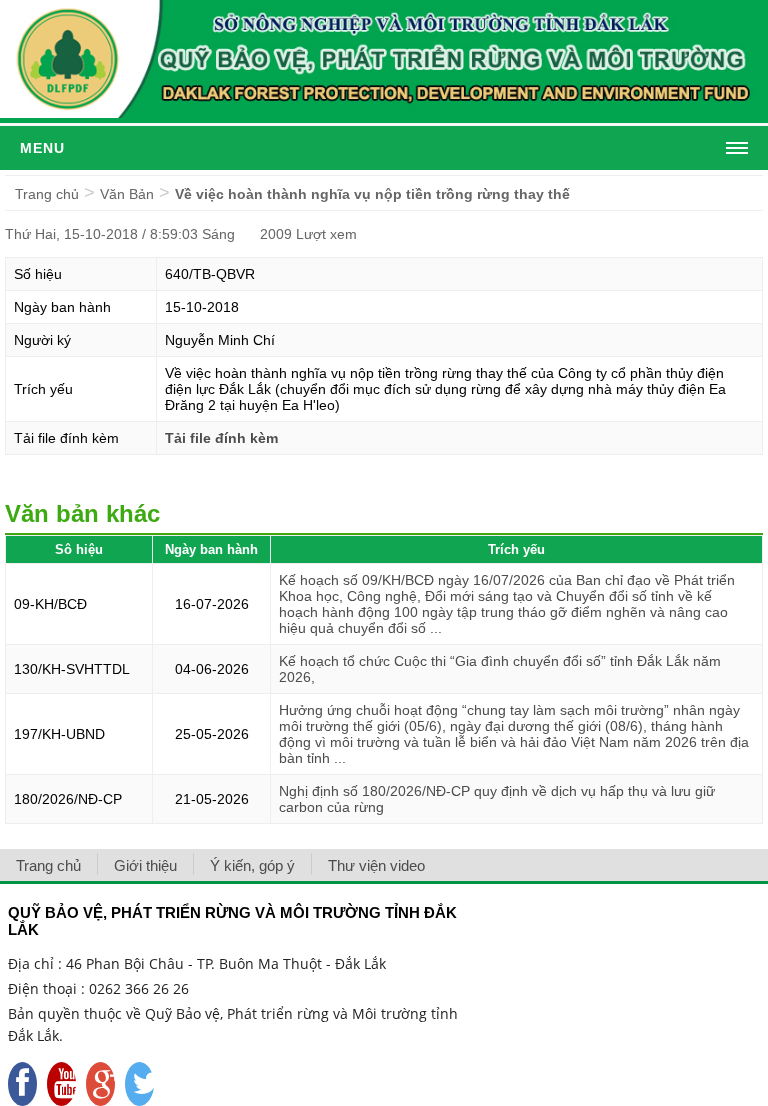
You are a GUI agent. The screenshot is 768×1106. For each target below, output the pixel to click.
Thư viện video (376, 865)
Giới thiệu (145, 865)
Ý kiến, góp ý (252, 865)
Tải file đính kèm (221, 438)
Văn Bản (127, 194)
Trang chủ (47, 194)
